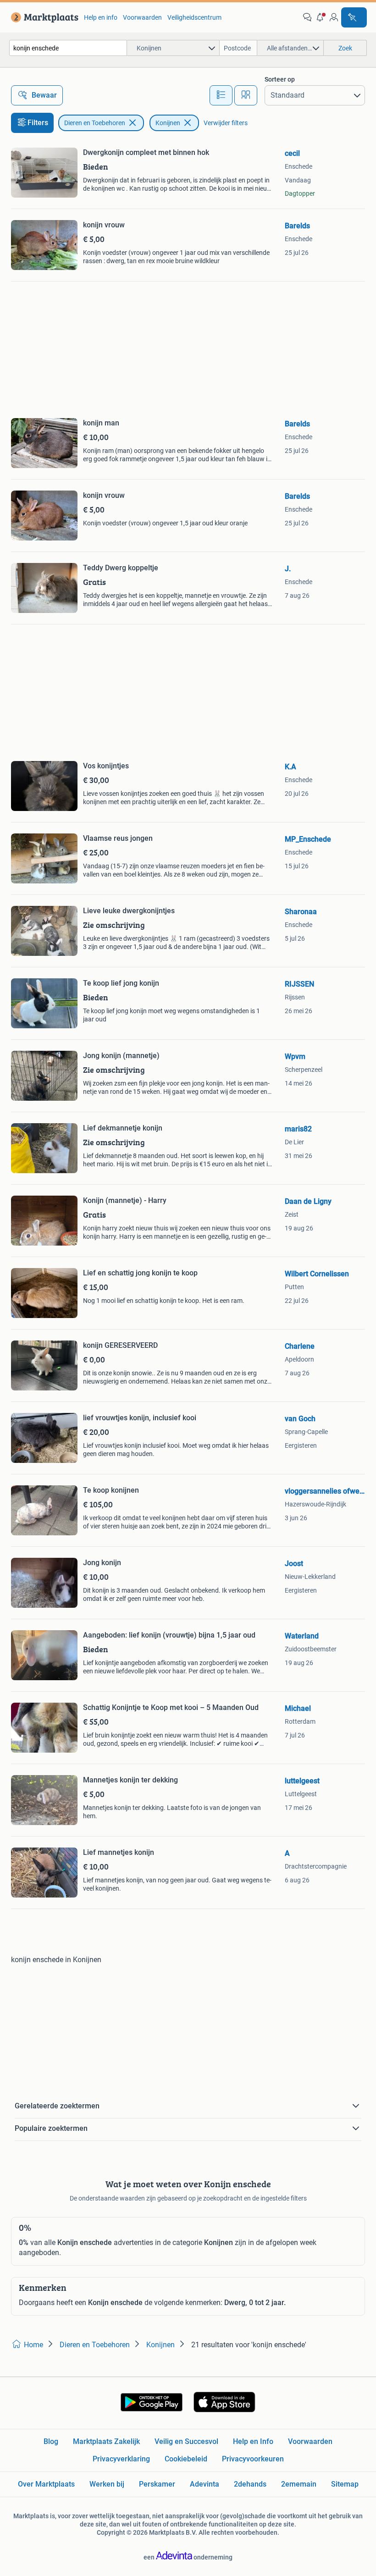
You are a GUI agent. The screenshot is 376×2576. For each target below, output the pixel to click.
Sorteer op (280, 79)
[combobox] (68, 48)
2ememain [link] (299, 2484)
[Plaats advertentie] (354, 17)
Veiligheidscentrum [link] (194, 17)
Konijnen (168, 123)
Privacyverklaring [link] (121, 2459)
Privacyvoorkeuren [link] (253, 2459)
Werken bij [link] (107, 2484)
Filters (38, 123)
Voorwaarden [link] (142, 17)
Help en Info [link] (253, 2441)
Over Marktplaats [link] (46, 2484)
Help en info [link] (101, 17)
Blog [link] (51, 2441)
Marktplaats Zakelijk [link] (106, 2441)
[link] (43, 17)
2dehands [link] (250, 2484)
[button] (321, 17)
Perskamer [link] (157, 2484)
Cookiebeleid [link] (186, 2459)
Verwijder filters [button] (226, 123)
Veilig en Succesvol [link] (186, 2441)
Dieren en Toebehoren (95, 123)
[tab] (221, 95)
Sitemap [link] (345, 2484)
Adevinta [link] (205, 2484)
